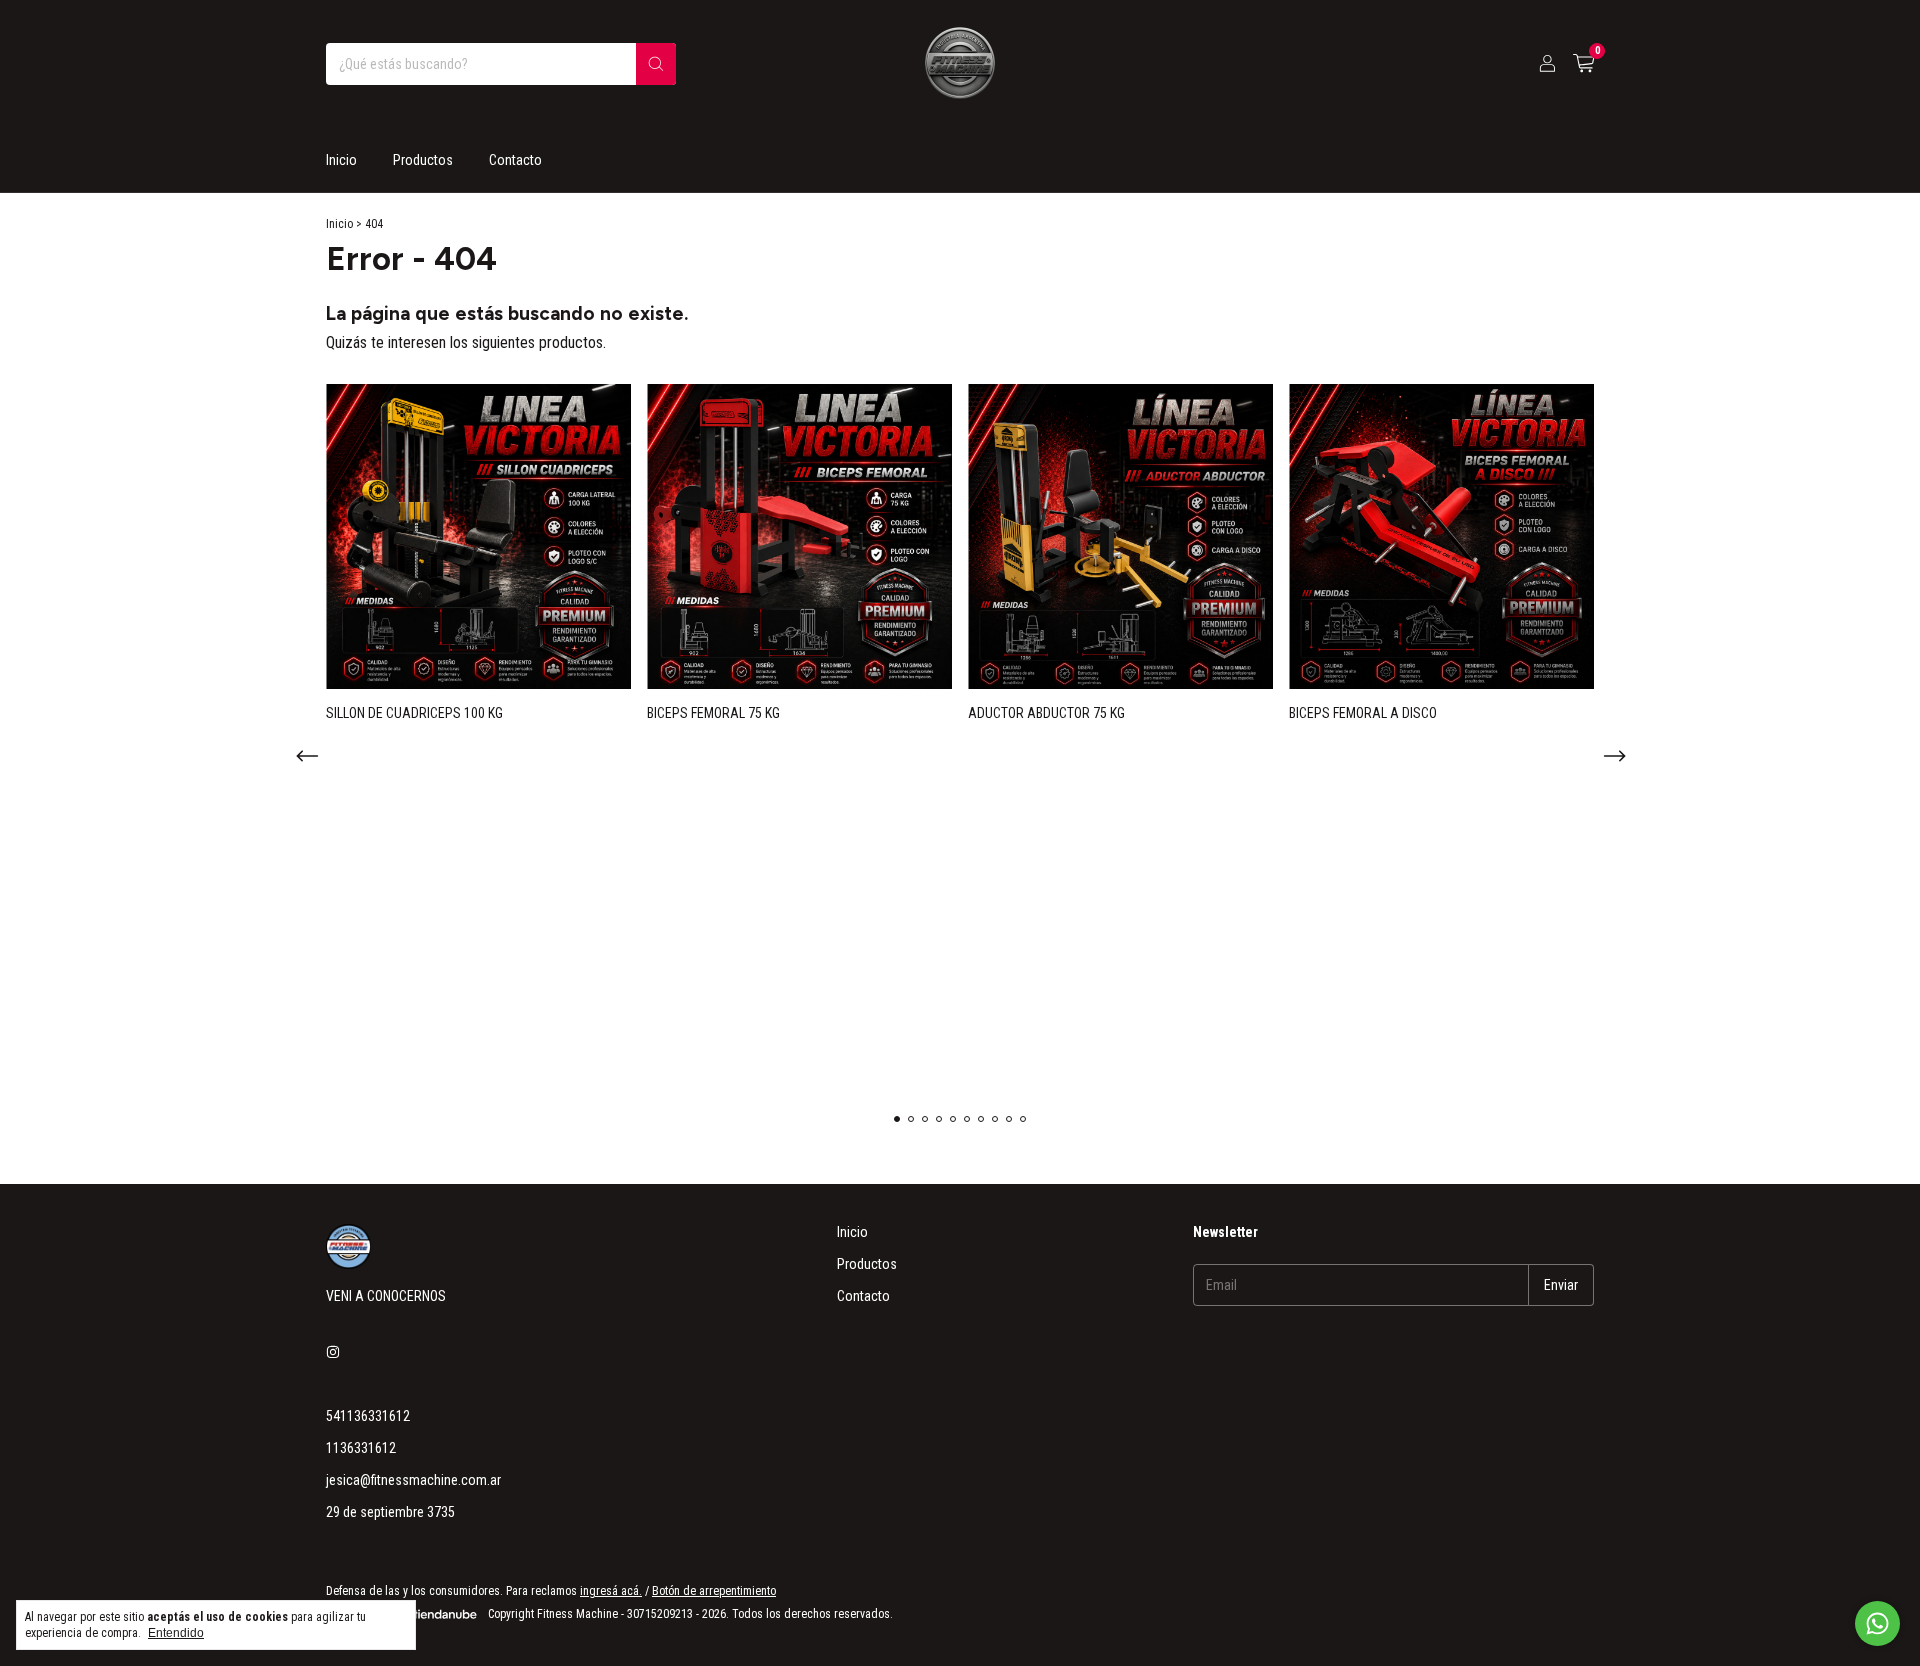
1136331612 (361, 1448)
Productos (423, 160)
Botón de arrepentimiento (714, 1591)
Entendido (176, 1633)
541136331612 (368, 1416)
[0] (1583, 64)
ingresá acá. (611, 1591)
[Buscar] (656, 64)
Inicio (341, 160)
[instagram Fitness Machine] (333, 1352)
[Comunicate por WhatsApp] (1877, 1623)
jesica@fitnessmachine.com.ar (413, 1480)
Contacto (515, 160)
